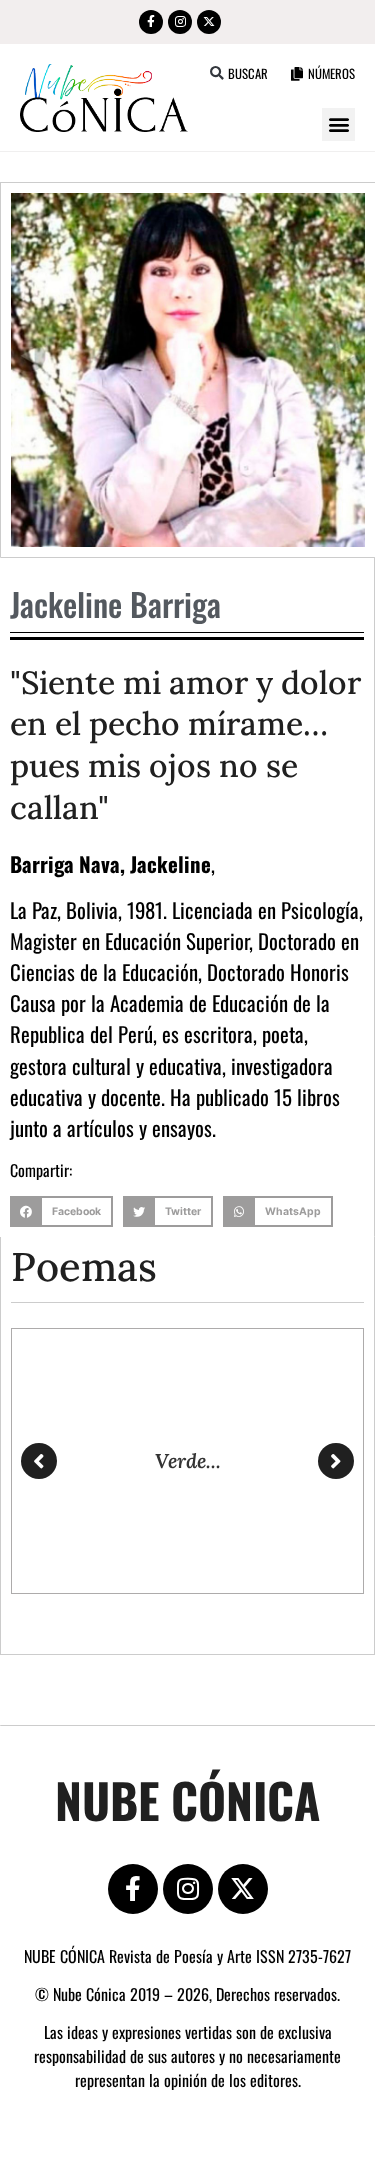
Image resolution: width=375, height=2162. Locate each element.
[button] (217, 73)
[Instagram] (180, 22)
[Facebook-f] (151, 22)
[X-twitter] (209, 22)
